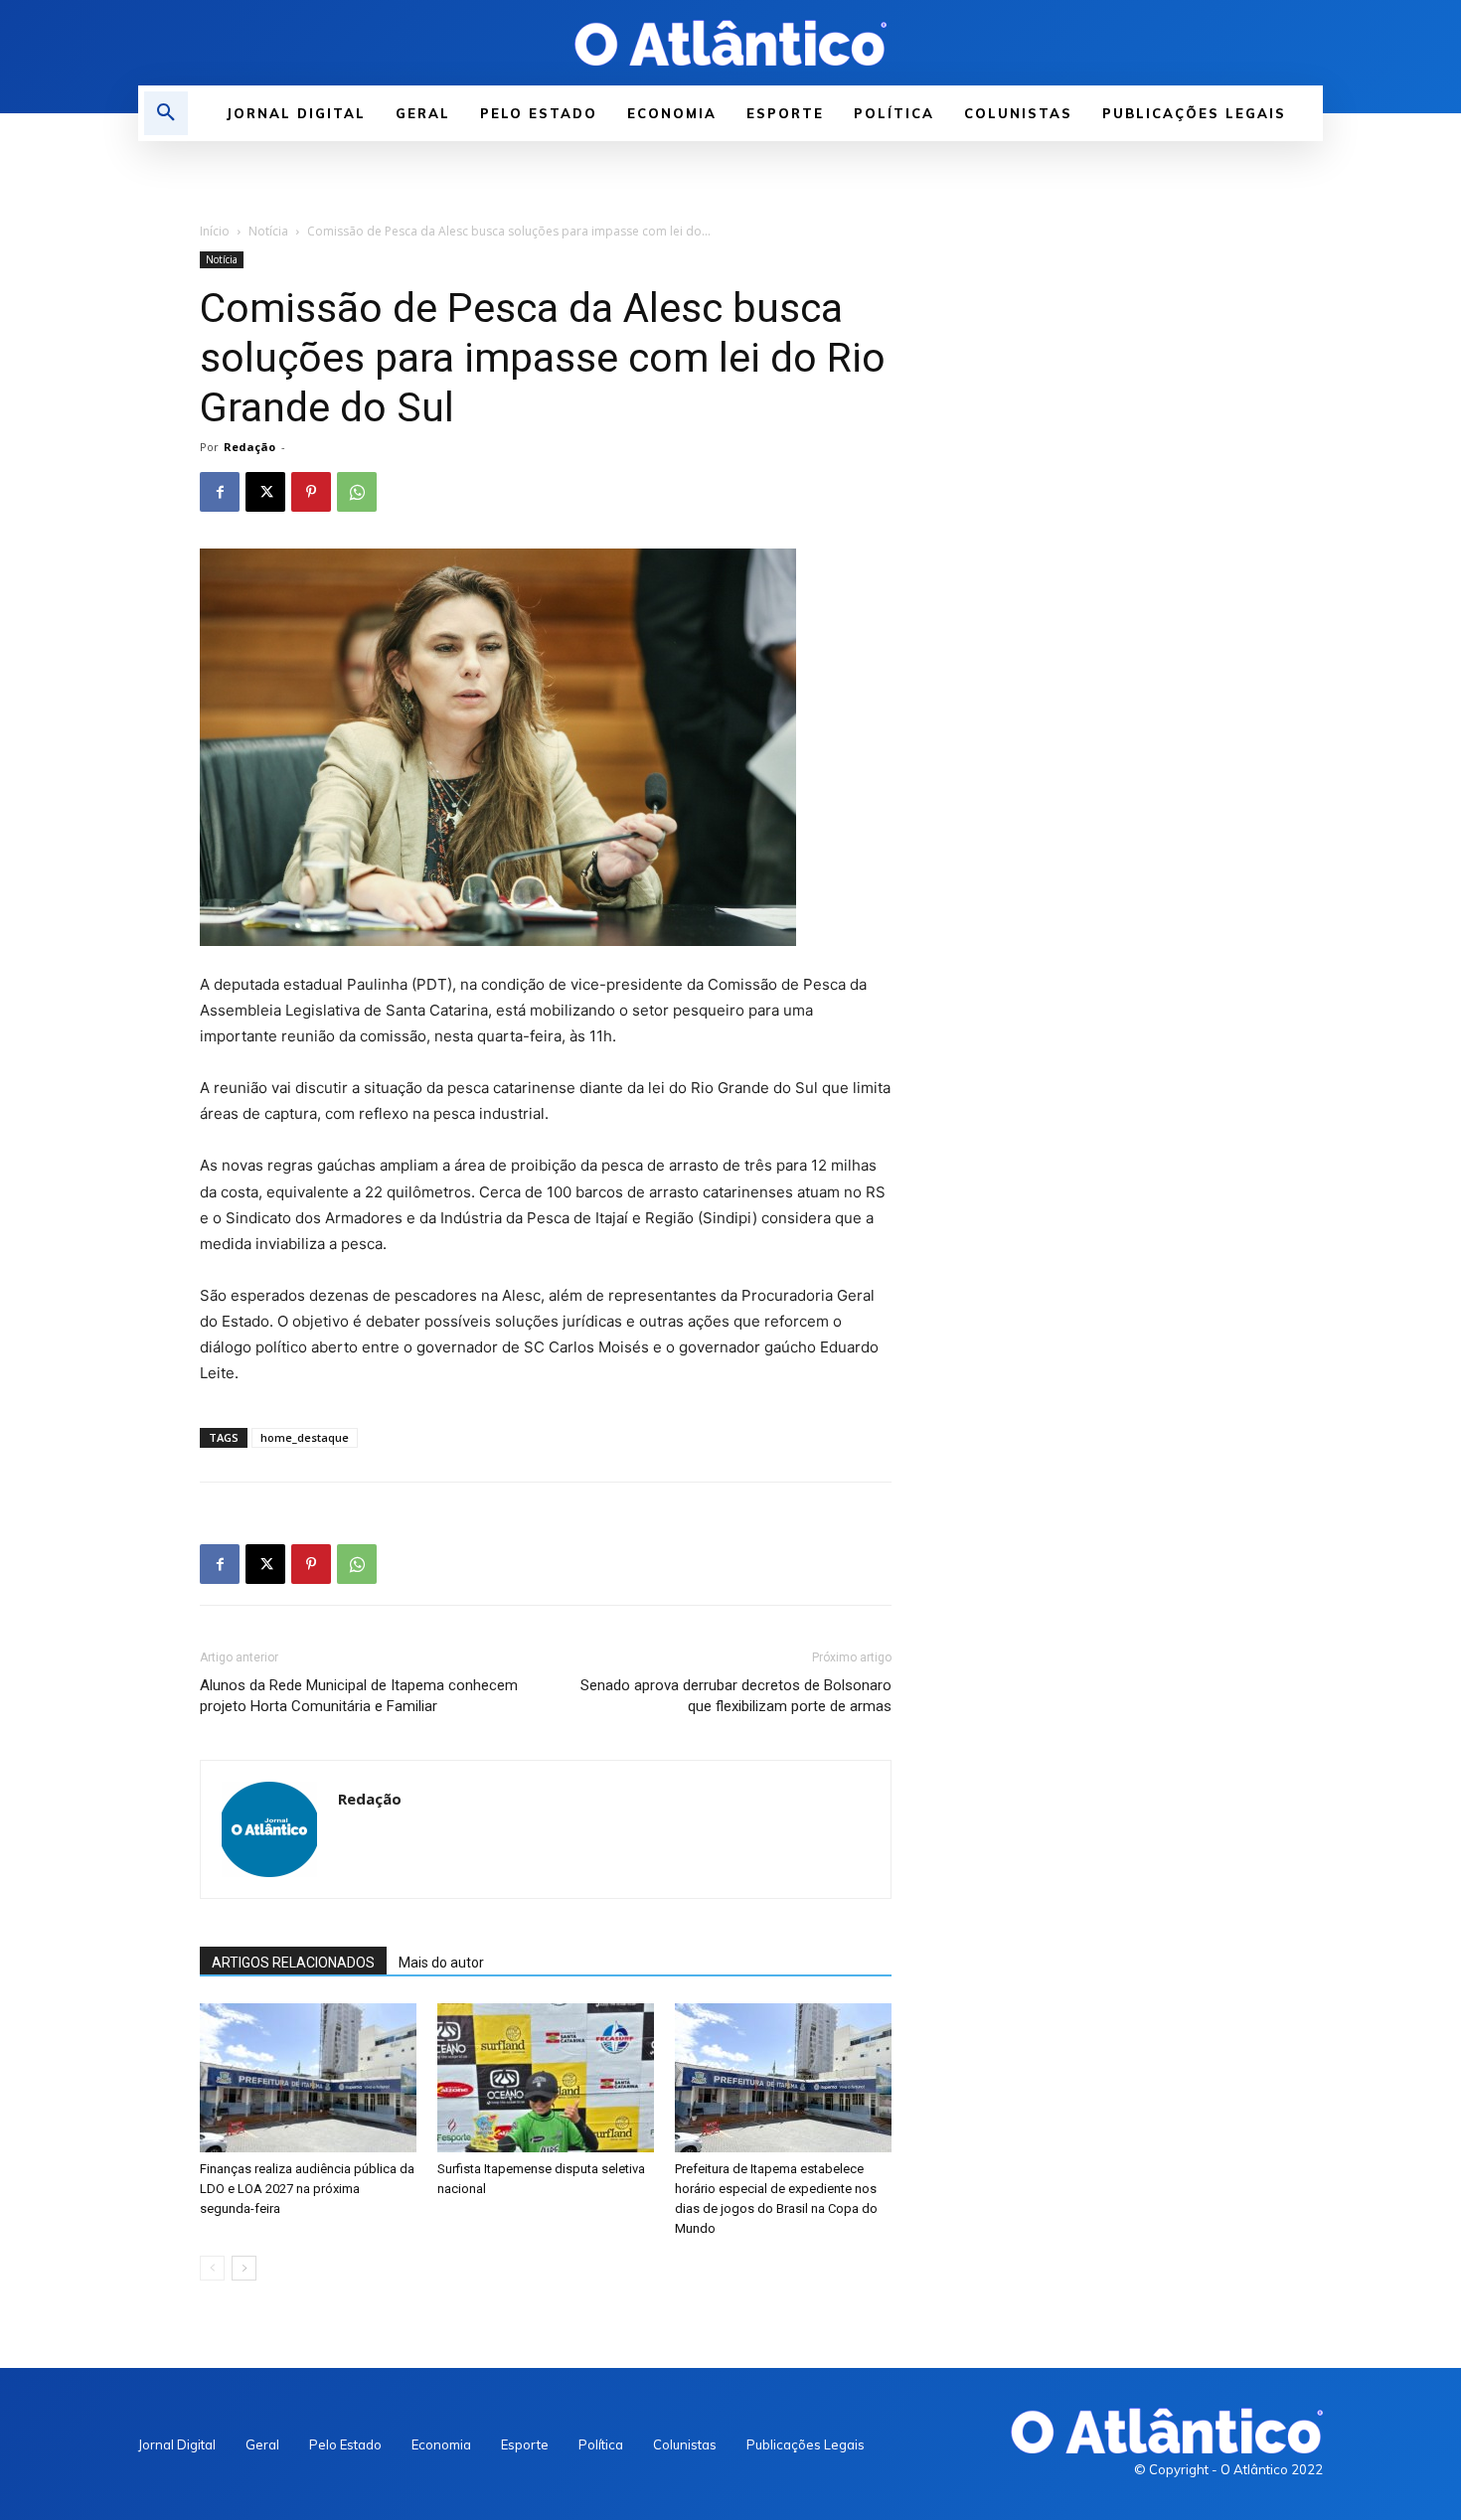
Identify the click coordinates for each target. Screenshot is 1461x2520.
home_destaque (305, 1437)
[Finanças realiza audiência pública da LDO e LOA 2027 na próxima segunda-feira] (308, 2078)
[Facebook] (220, 492)
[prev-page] (212, 2268)
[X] (265, 492)
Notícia (268, 231)
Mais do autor (441, 1963)
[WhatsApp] (357, 492)
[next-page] (244, 2268)
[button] (166, 113)
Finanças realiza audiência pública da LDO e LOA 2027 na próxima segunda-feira (307, 2189)
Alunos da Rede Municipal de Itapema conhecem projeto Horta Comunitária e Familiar (359, 1696)
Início (215, 231)
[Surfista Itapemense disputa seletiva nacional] (546, 2078)
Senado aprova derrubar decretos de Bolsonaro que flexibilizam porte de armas (736, 1696)
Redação (249, 447)
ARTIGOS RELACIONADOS (293, 1963)
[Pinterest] (311, 492)
